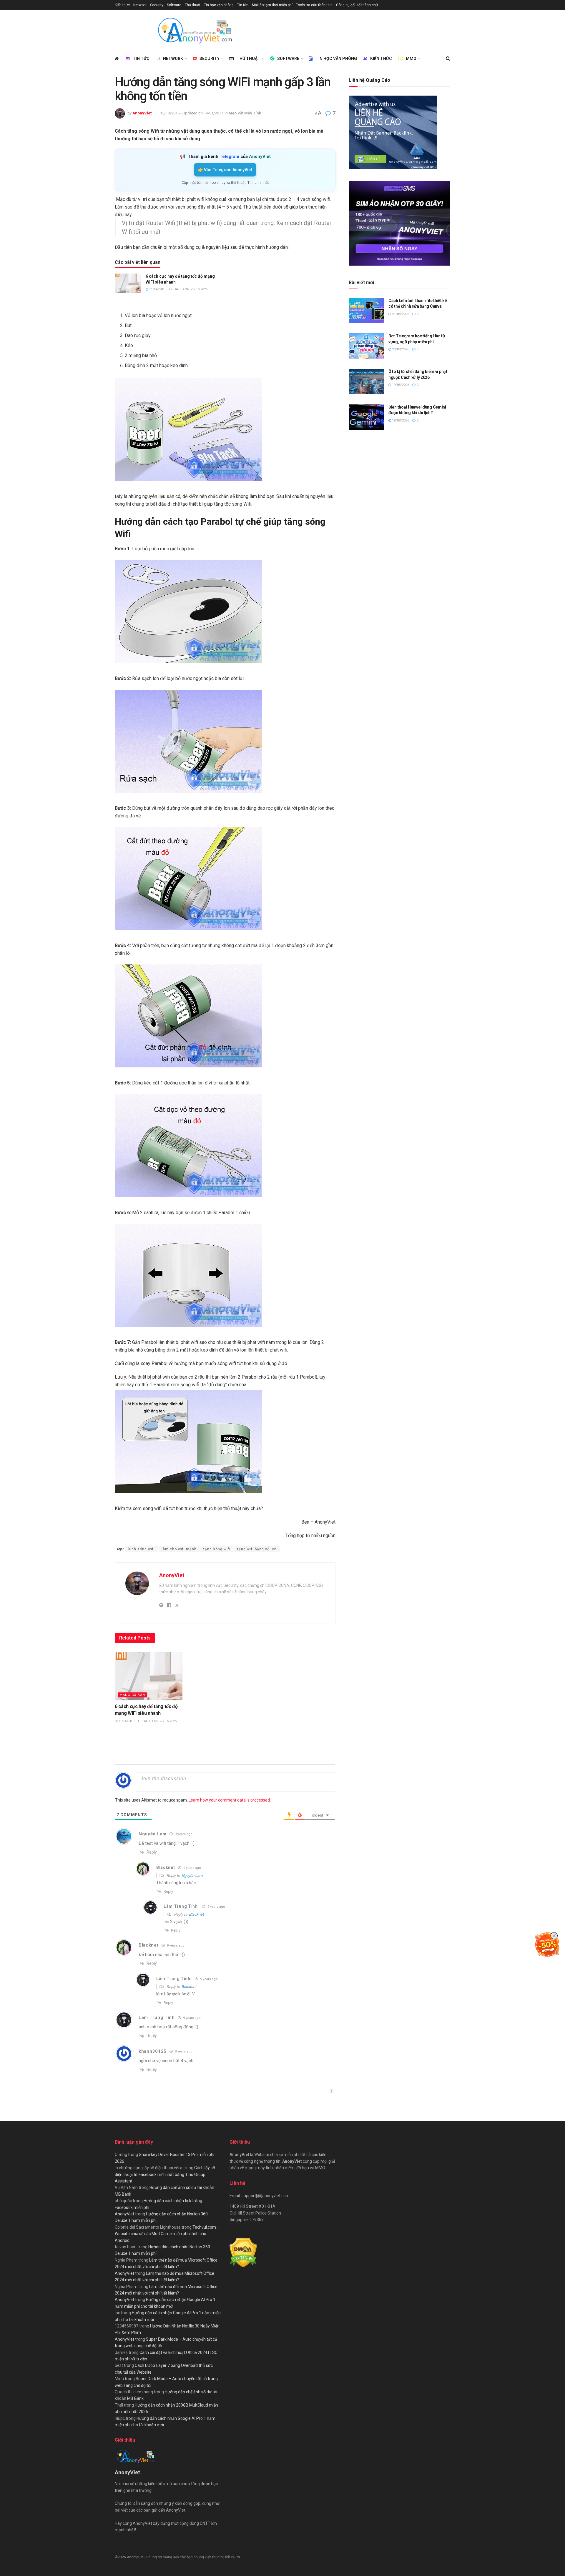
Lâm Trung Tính (181, 1906)
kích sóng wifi (142, 1549)
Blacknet (196, 1914)
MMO (411, 59)
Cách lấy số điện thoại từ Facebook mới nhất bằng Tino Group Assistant (165, 2174)
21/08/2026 (400, 314)
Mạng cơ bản (132, 1695)
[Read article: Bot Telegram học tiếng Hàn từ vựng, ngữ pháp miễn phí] (366, 346)
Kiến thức (122, 5)
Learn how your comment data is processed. (230, 1800)
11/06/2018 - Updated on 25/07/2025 (178, 289)
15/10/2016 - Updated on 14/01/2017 (192, 113)
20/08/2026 (400, 349)
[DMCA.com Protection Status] (243, 2252)
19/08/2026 (400, 385)
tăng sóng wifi (217, 1549)
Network (140, 5)
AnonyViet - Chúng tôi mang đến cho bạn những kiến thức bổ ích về (181, 2557)
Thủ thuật (193, 5)
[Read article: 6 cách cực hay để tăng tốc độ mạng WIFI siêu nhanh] (128, 283)
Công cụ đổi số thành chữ (357, 5)
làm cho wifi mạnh (179, 1549)
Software (174, 5)
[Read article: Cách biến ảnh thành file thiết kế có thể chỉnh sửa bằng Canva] (366, 311)
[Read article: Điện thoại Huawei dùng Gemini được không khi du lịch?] (366, 417)
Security (157, 5)
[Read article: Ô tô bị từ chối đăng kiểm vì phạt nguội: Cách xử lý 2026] (366, 381)
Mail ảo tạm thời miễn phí (272, 5)
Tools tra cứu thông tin (314, 5)
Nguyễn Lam (192, 1876)
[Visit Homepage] (195, 31)
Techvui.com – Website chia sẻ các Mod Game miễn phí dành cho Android (167, 2234)
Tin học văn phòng (219, 5)
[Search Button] (448, 59)
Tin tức (243, 5)
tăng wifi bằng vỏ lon (257, 1549)
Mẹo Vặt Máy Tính (245, 113)
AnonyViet (142, 113)
